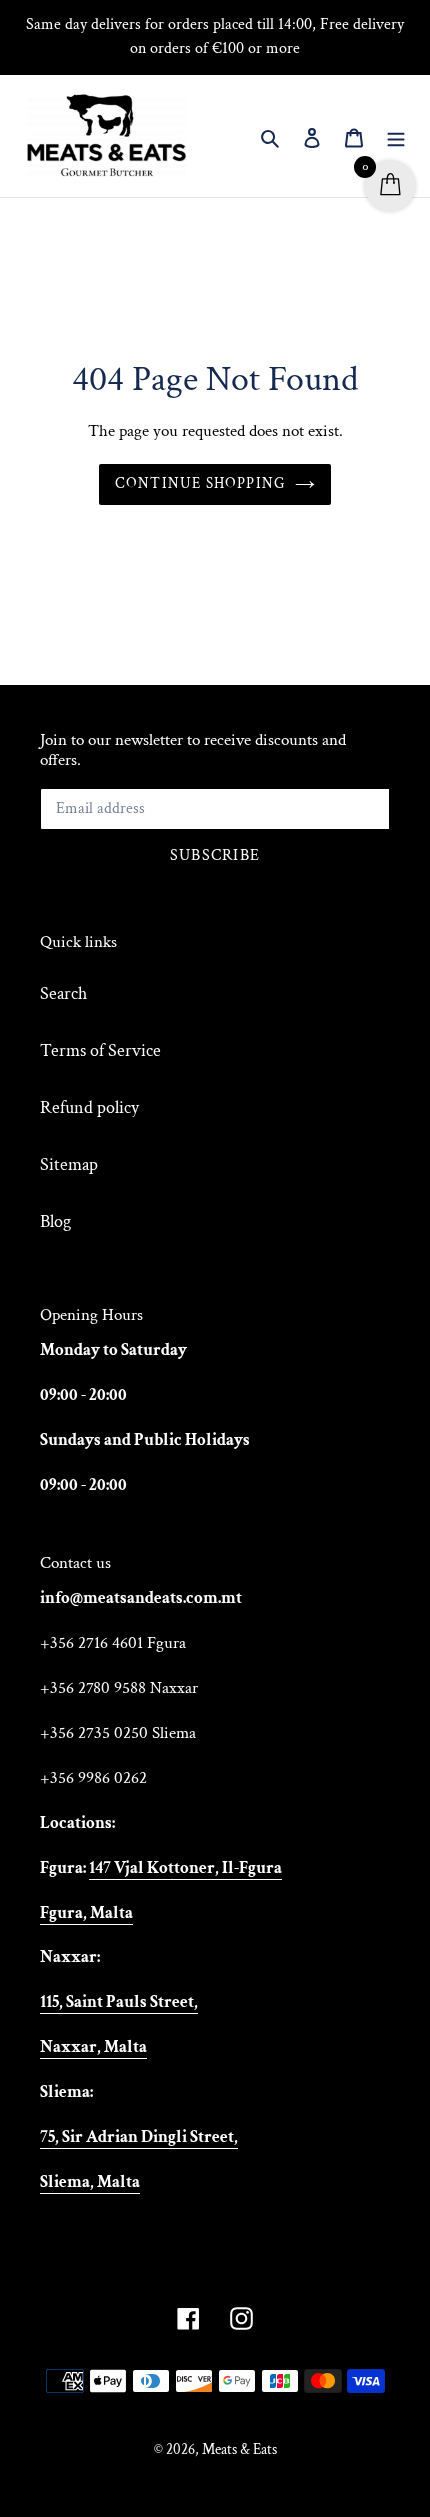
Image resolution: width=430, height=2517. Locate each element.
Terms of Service (100, 1050)
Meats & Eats (239, 2449)
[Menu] (396, 136)
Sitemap (69, 1164)
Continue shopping (200, 483)
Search (63, 993)
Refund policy (89, 1107)
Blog (55, 1221)
